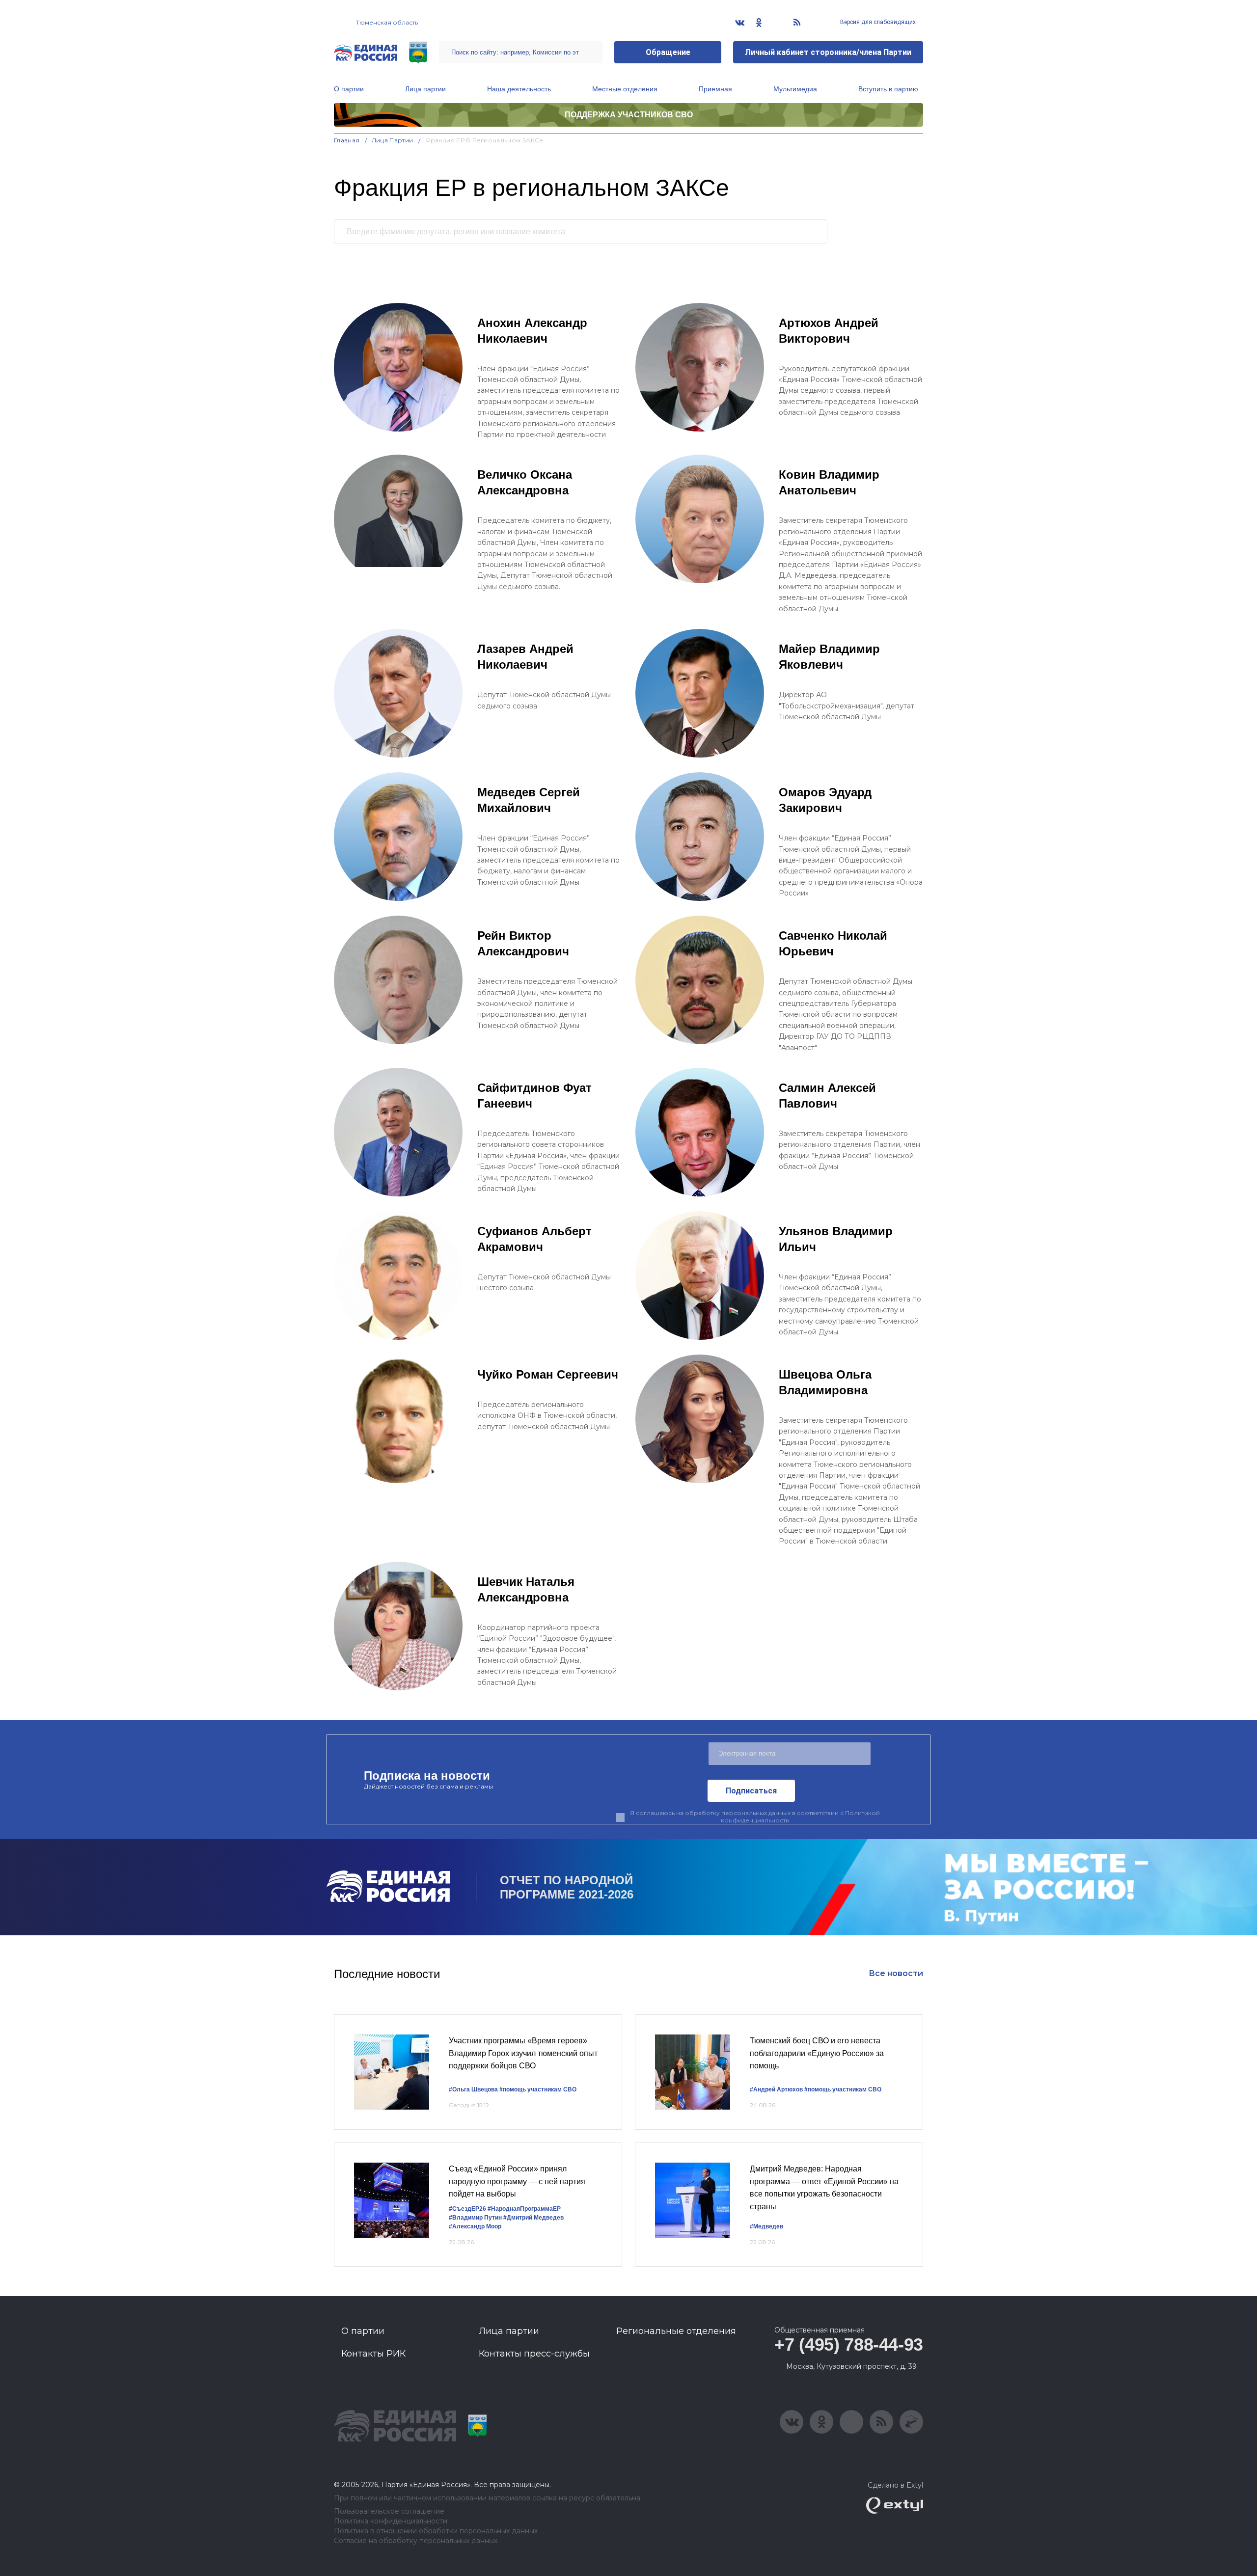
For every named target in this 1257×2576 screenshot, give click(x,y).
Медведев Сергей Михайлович (529, 800)
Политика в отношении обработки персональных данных (436, 2531)
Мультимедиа (795, 89)
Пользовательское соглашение (389, 2511)
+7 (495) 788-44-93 (849, 2345)
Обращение (668, 52)
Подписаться (751, 1791)
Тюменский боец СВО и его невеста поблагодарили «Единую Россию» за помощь (817, 2053)
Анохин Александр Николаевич (532, 331)
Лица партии (425, 89)
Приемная (715, 89)
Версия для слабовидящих (877, 22)
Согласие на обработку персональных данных (416, 2541)
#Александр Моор (475, 2226)
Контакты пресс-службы (534, 2354)
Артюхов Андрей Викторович (829, 331)
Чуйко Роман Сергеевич (548, 1374)
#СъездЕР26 (467, 2209)
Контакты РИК (373, 2354)
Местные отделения (625, 89)
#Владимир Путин (475, 2218)
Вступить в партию (888, 89)
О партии (349, 89)
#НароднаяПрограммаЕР (524, 2209)
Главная (347, 140)
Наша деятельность (519, 89)
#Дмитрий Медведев (533, 2218)
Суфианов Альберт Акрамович (534, 1239)
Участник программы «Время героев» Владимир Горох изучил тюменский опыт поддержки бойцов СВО (523, 2053)
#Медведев (766, 2226)
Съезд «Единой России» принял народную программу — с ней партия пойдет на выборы (517, 2181)
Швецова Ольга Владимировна (825, 1382)
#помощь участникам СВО (538, 2089)
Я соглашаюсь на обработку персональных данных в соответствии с (755, 1817)
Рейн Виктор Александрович (523, 943)
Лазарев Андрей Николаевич (525, 657)
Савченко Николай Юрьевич (833, 943)
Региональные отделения (676, 2331)
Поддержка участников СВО (629, 115)
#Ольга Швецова (473, 2089)
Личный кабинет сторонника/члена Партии (828, 52)
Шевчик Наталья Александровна (526, 1589)
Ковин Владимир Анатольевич (829, 482)
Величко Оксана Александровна (525, 482)
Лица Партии (393, 140)
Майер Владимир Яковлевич (829, 657)
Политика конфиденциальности (391, 2521)
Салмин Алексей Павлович (827, 1096)
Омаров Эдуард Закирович (825, 800)
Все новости (896, 1973)
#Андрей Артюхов (776, 2089)
